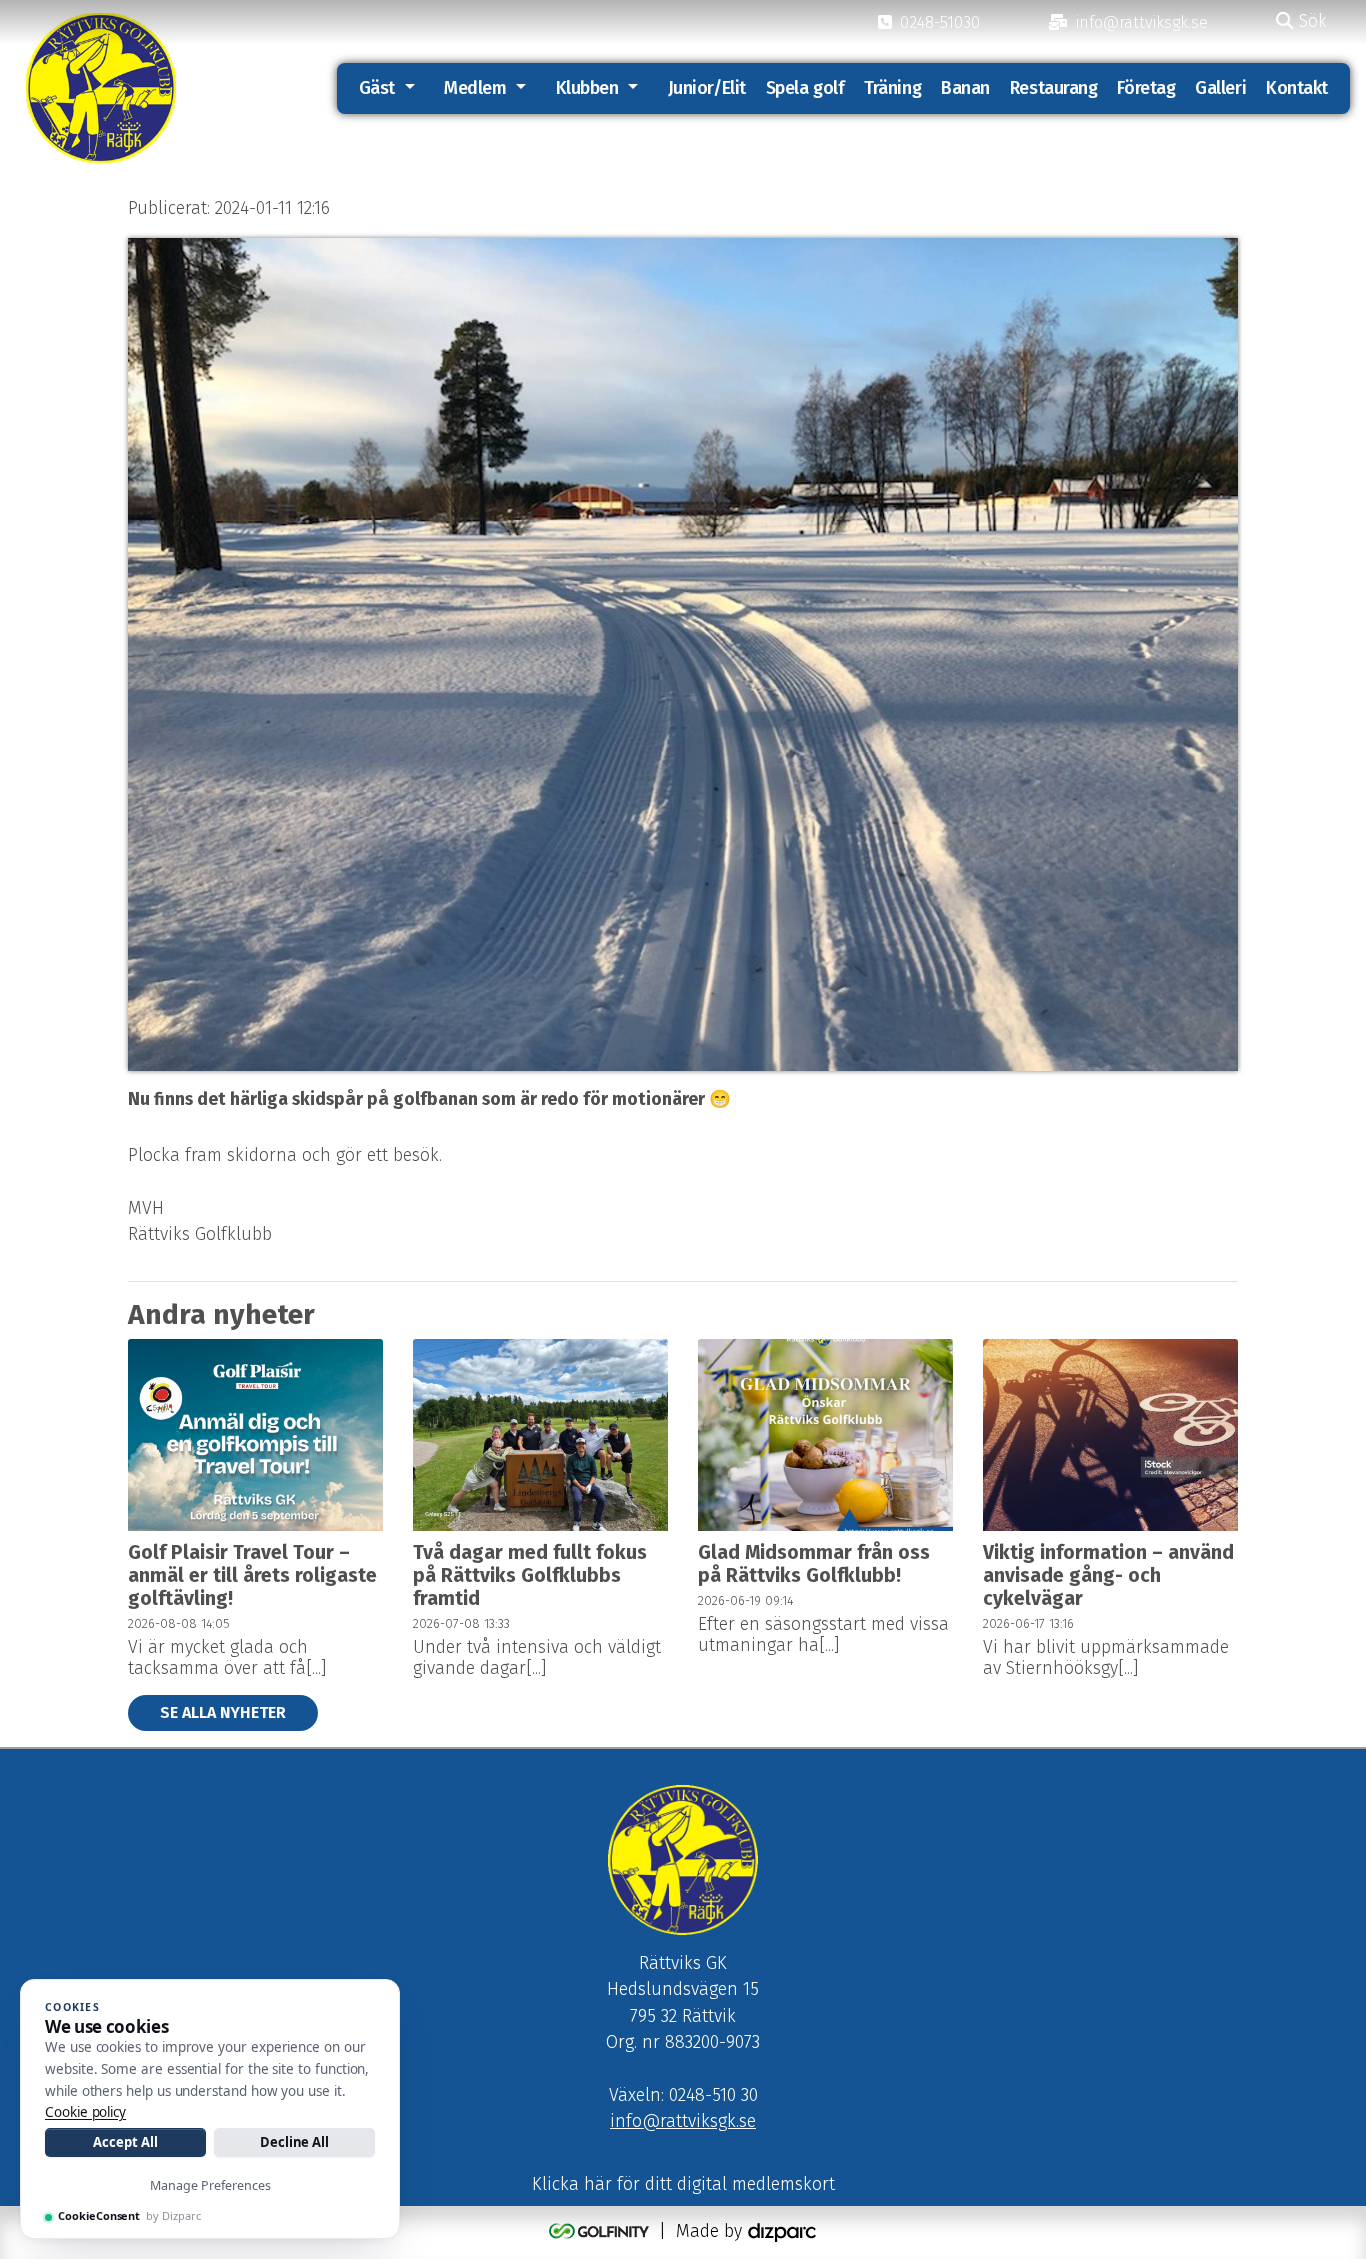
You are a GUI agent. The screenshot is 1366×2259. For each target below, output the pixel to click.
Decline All (294, 2142)
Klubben (587, 88)
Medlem (475, 88)
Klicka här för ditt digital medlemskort (683, 2184)
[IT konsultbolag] (782, 2231)
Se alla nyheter (223, 1712)
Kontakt (1297, 88)
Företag (1146, 88)
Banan (965, 88)
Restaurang (1054, 88)
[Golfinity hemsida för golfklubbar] (601, 2231)
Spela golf (805, 88)
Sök (1310, 21)
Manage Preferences (210, 2185)
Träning (892, 88)
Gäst (377, 88)
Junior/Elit (707, 88)
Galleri (1220, 88)
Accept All (125, 2142)
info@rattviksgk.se (683, 2121)
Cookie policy (85, 2112)
